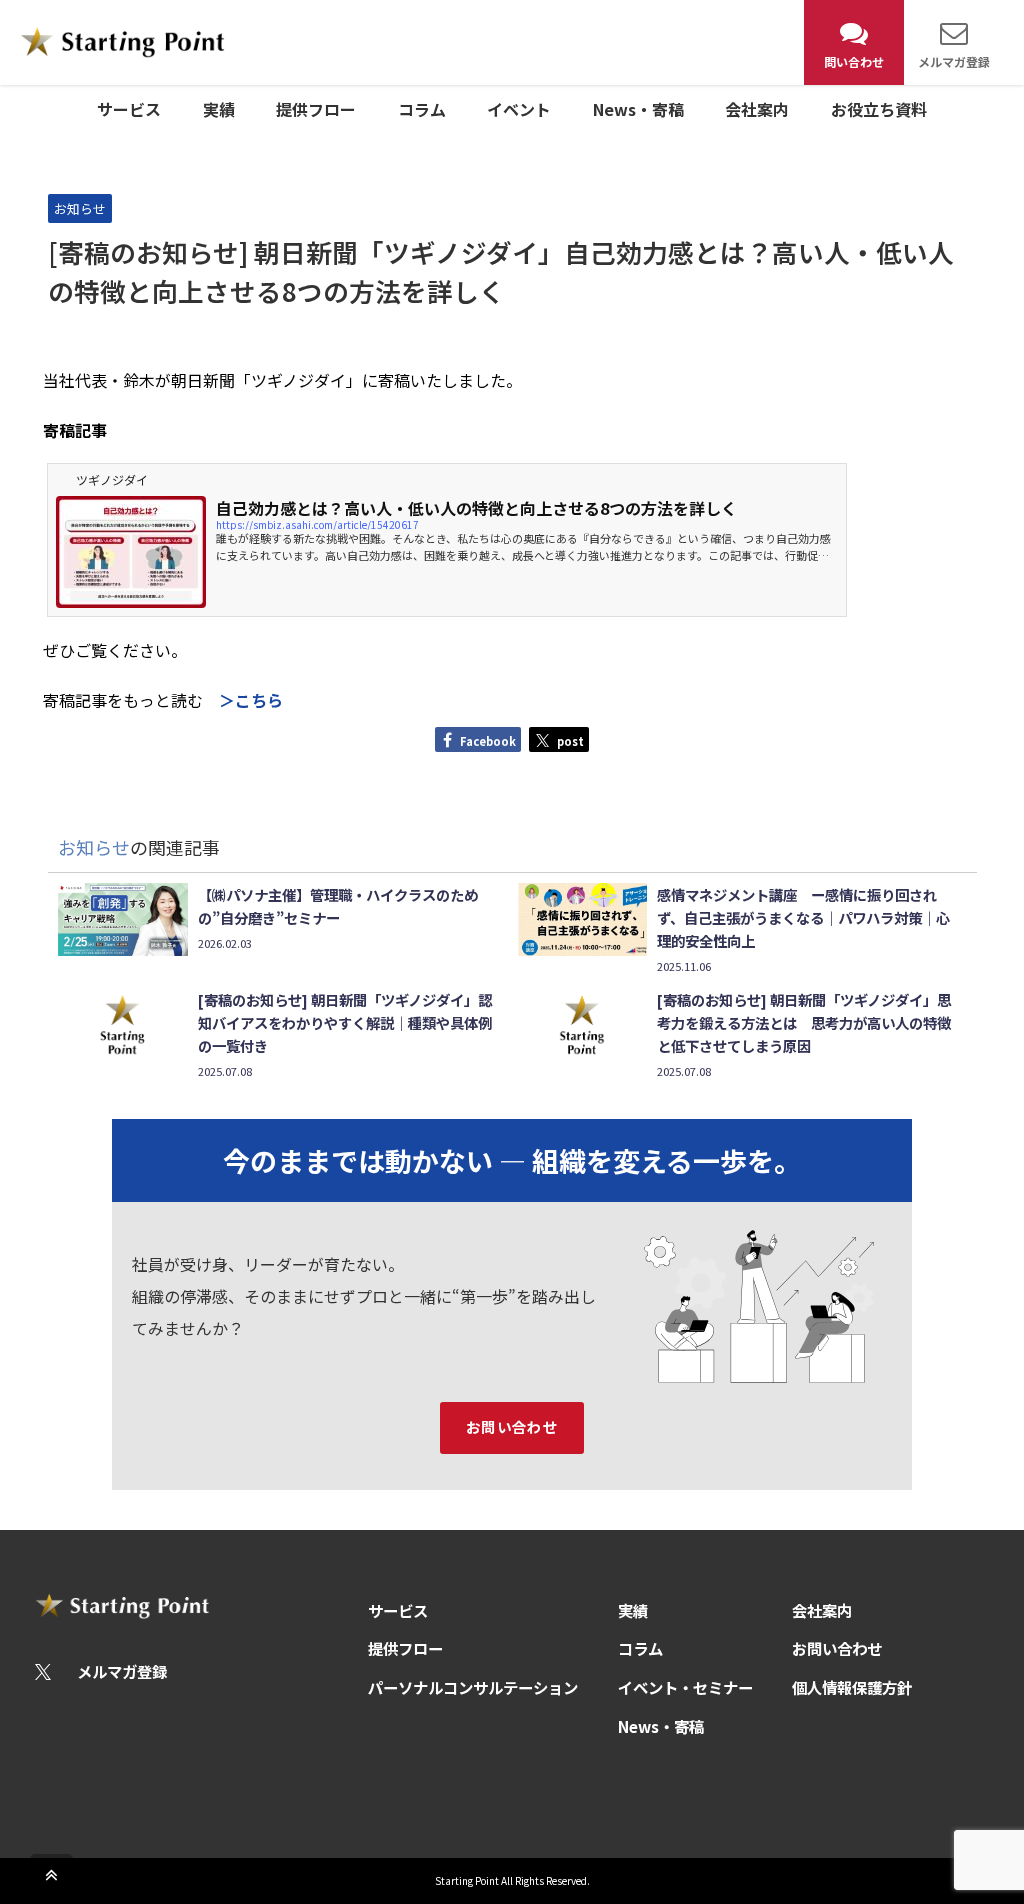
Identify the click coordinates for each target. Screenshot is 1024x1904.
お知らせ (80, 208)
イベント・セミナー (685, 1687)
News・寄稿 (638, 109)
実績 (219, 109)
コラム (422, 109)
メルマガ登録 (121, 1671)
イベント (519, 109)
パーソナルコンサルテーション (473, 1687)
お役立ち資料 (879, 109)
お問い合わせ (512, 1426)
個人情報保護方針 (852, 1687)
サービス (129, 109)
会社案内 (757, 109)
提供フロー (316, 109)
